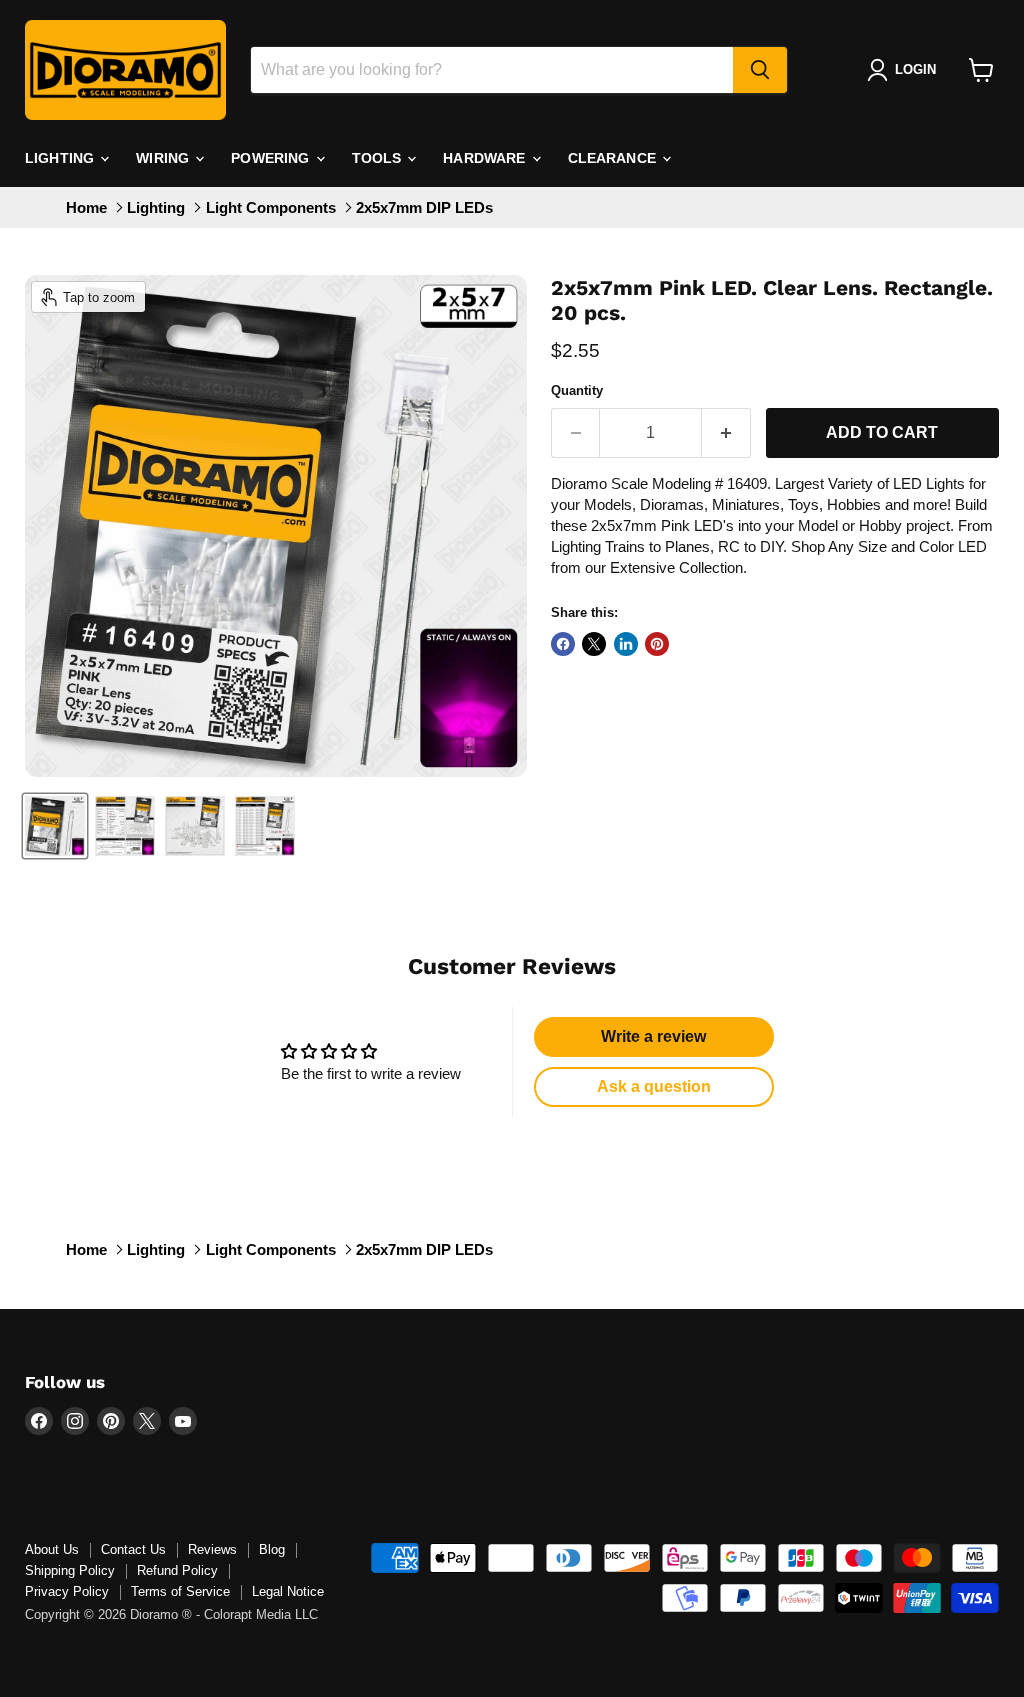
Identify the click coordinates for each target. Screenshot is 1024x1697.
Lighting (61, 158)
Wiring (164, 158)
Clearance (614, 158)
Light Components (271, 207)
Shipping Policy (70, 1570)
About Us (52, 1549)
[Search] (760, 70)
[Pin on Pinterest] (657, 644)
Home (86, 207)
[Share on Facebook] (563, 644)
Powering (272, 158)
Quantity (577, 390)
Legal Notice (288, 1591)
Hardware (486, 158)
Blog (272, 1549)
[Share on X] (594, 644)
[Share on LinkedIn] (626, 644)
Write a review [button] (653, 1036)
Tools (379, 158)
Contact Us (133, 1549)
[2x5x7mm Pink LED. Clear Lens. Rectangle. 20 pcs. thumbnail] (55, 826)
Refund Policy (177, 1570)
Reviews (212, 1549)
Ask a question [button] (654, 1086)
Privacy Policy (67, 1591)
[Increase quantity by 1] (726, 433)
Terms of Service (180, 1591)
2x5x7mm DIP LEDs (424, 207)
